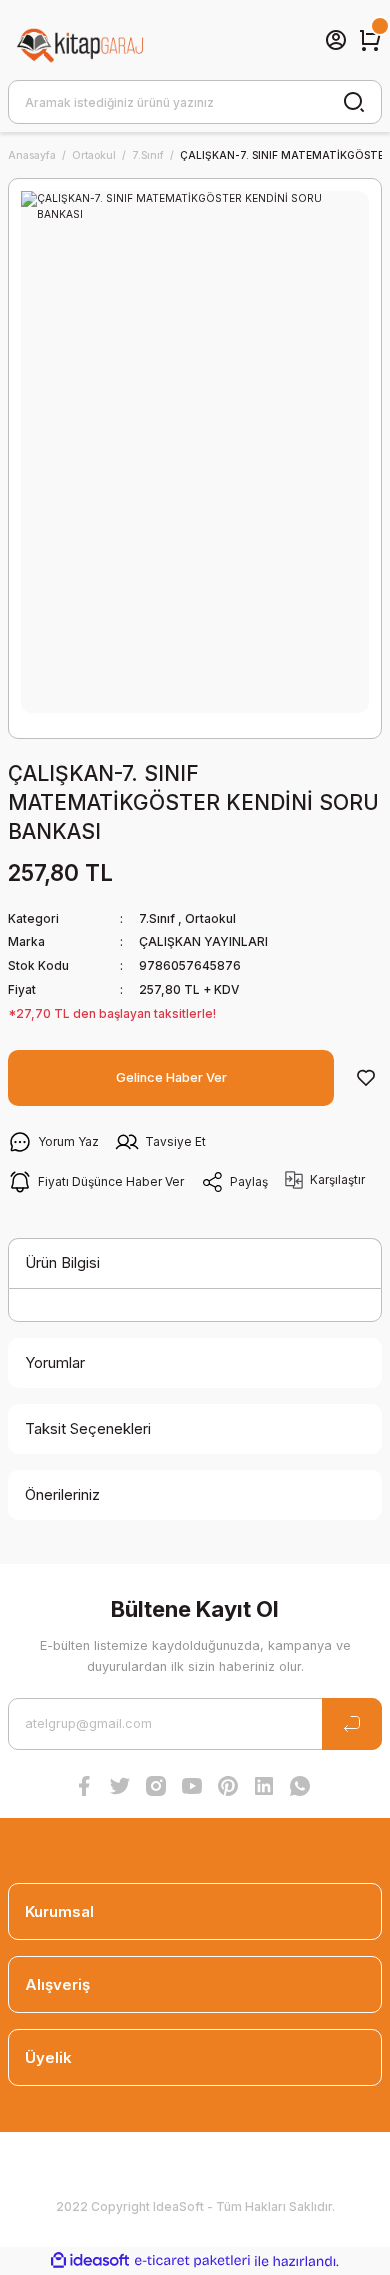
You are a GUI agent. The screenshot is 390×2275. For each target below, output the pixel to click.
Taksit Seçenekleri (88, 1428)
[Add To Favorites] (366, 1078)
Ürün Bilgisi (62, 1262)
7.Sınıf (157, 918)
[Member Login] (336, 40)
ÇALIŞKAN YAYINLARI (203, 941)
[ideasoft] (90, 2261)
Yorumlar (55, 1362)
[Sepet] (370, 40)
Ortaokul (210, 918)
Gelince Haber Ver (171, 1077)
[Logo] (81, 40)
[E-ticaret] (192, 2260)
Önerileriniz (62, 1494)
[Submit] (352, 1724)
